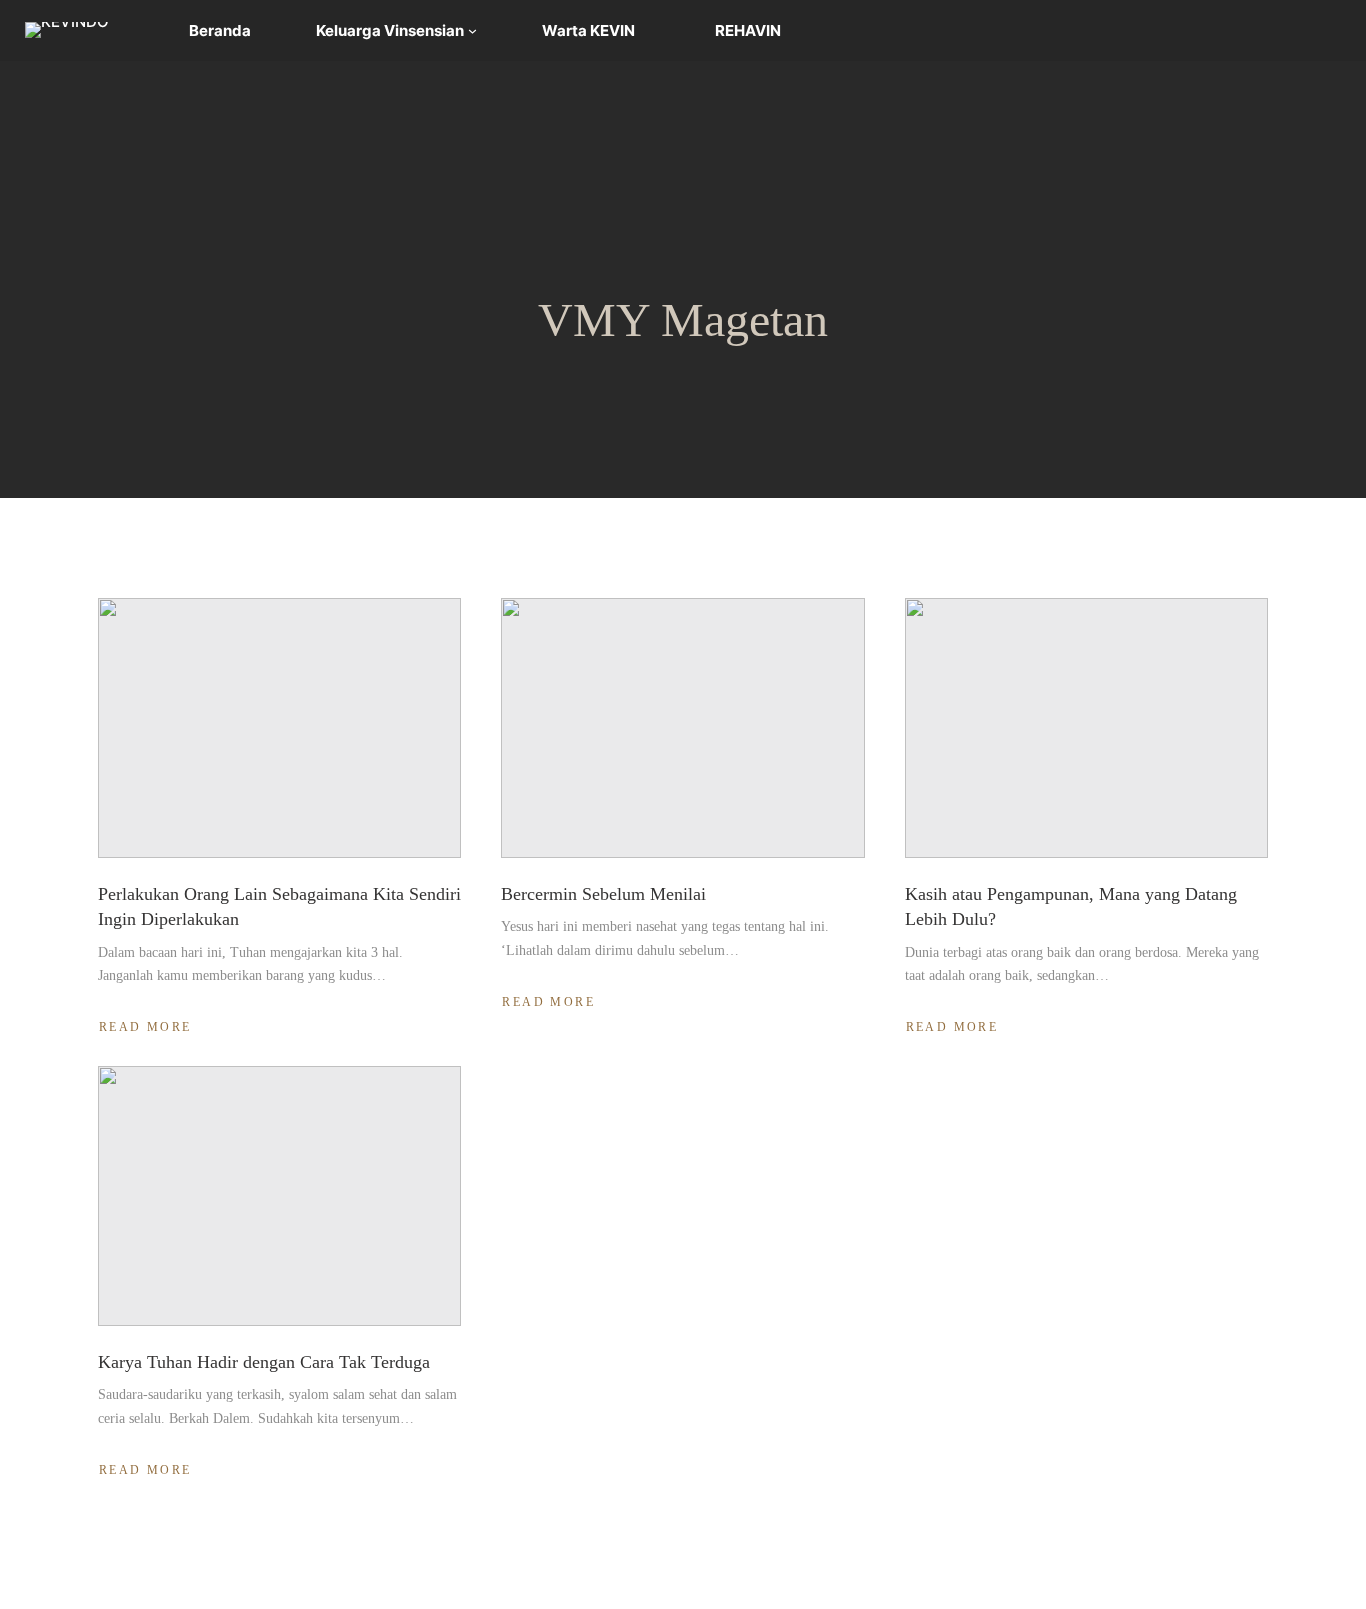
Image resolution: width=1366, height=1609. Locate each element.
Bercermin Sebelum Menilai (603, 894)
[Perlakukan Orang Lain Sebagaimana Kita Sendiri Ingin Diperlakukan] (279, 728)
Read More (148, 1027)
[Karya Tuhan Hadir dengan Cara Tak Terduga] (279, 1196)
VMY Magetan (683, 319)
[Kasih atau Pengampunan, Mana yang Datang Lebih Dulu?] (1086, 728)
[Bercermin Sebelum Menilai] (682, 728)
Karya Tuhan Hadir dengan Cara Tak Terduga (264, 1362)
